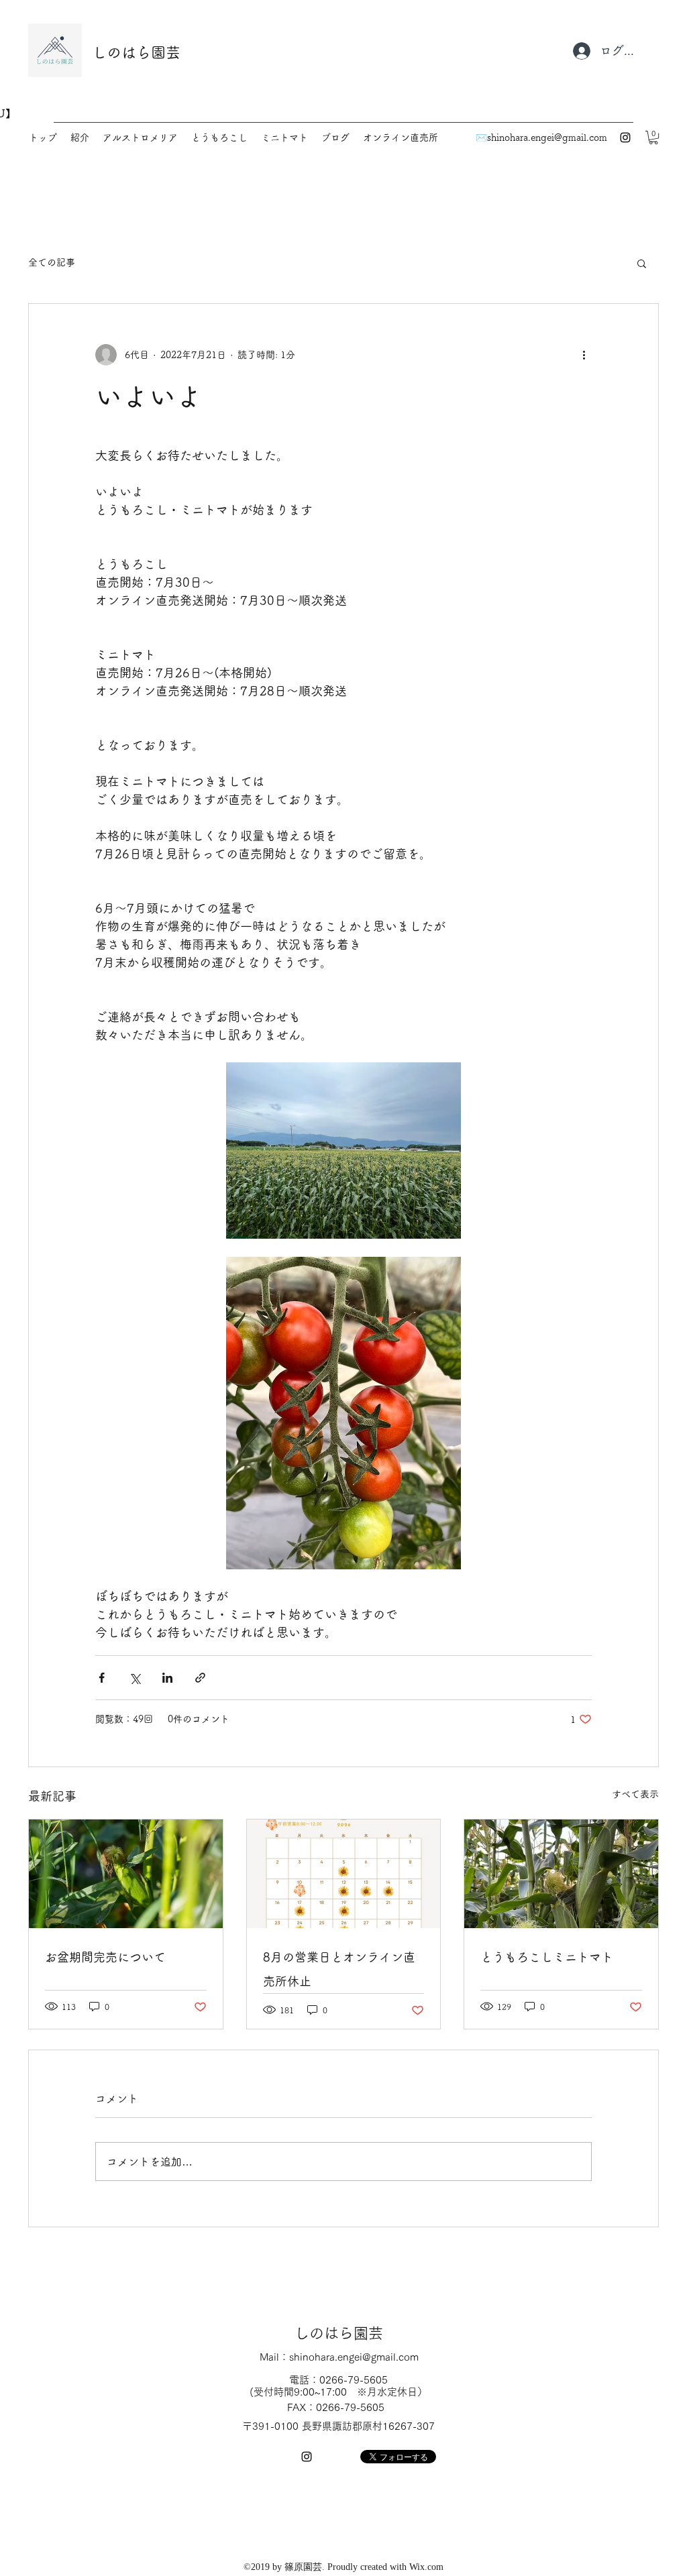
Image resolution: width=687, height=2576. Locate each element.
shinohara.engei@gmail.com (547, 137)
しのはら (121, 52)
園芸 (166, 52)
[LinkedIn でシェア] (167, 1678)
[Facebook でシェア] (102, 1678)
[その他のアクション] (584, 355)
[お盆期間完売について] (126, 1874)
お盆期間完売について (105, 1957)
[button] (653, 137)
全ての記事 (52, 262)
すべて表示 (635, 1794)
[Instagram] (625, 137)
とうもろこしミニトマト (547, 1957)
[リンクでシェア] (200, 1678)
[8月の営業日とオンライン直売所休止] (344, 1874)
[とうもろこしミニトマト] (561, 1874)
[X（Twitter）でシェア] (135, 1678)
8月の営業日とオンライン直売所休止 (339, 1969)
